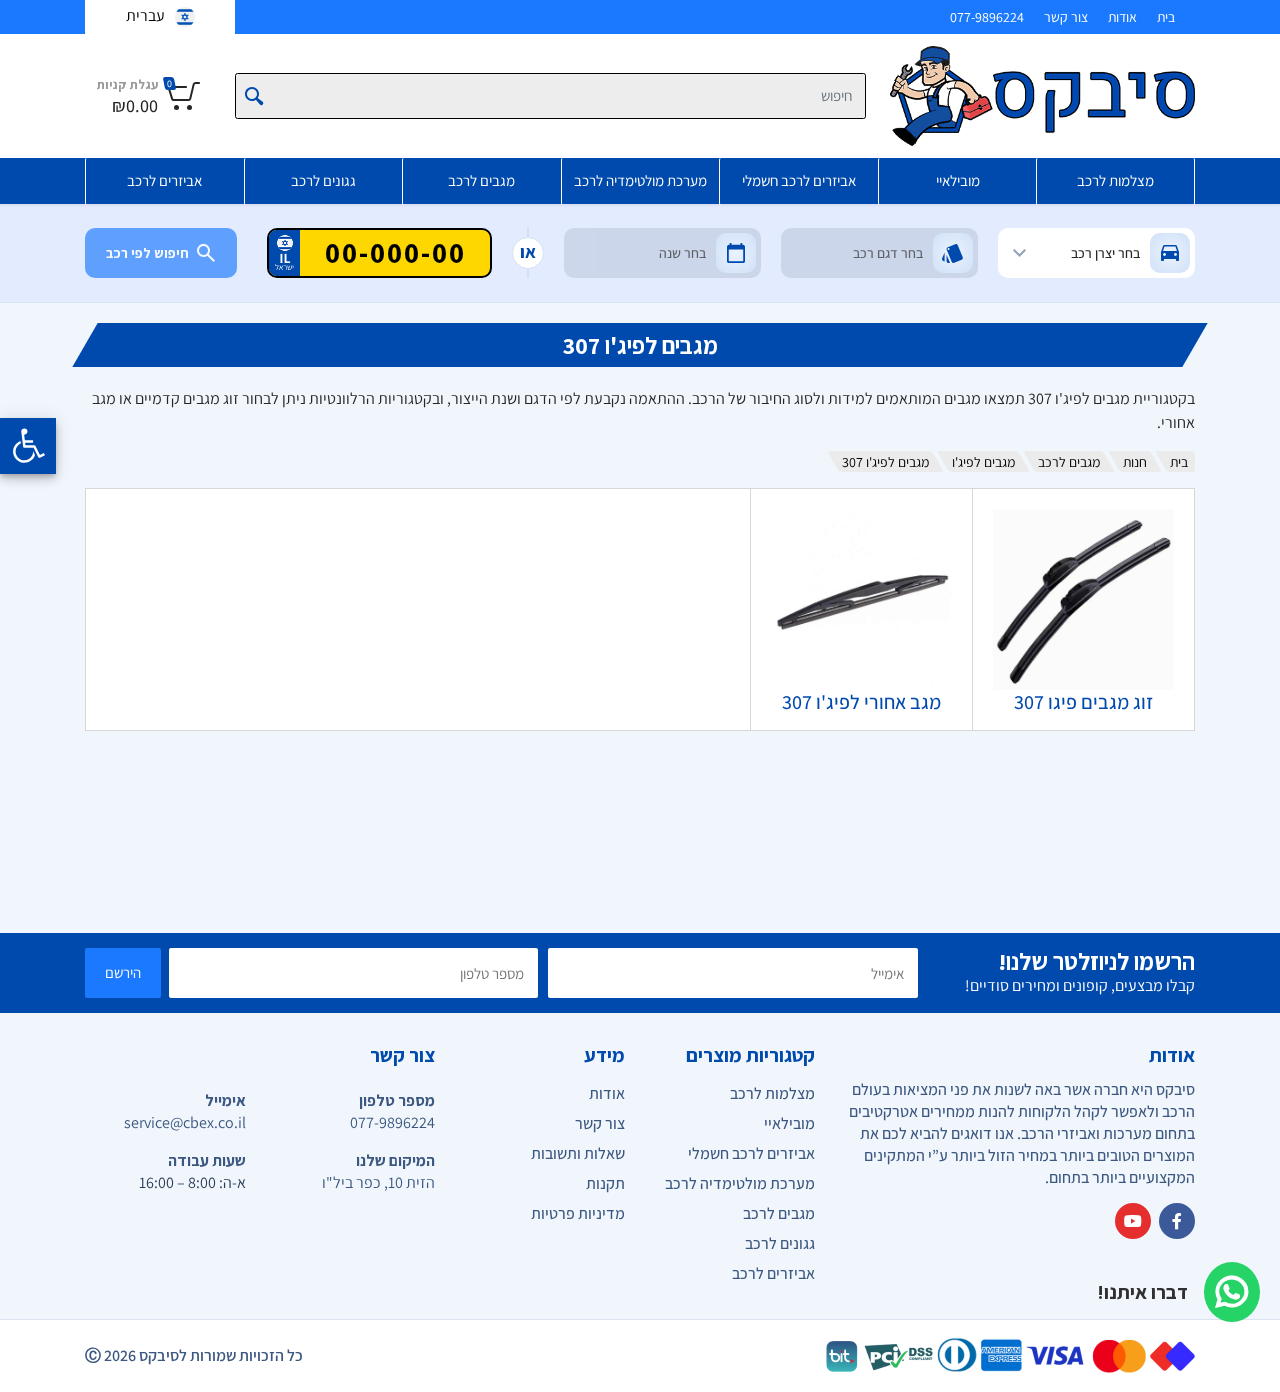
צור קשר (1066, 17)
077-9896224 (987, 17)
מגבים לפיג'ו (983, 462)
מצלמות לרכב (1115, 180)
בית (1166, 17)
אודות (1122, 17)
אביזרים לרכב (164, 180)
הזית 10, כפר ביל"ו (378, 1182)
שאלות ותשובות (578, 1153)
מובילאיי (958, 180)
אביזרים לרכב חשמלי (799, 180)
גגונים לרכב (323, 180)
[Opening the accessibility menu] (28, 446)
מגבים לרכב (481, 180)
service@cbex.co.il (185, 1122)
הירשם (123, 972)
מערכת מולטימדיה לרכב (640, 180)
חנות (1135, 462)
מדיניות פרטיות (578, 1213)
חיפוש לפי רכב (147, 253)
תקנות (605, 1183)
